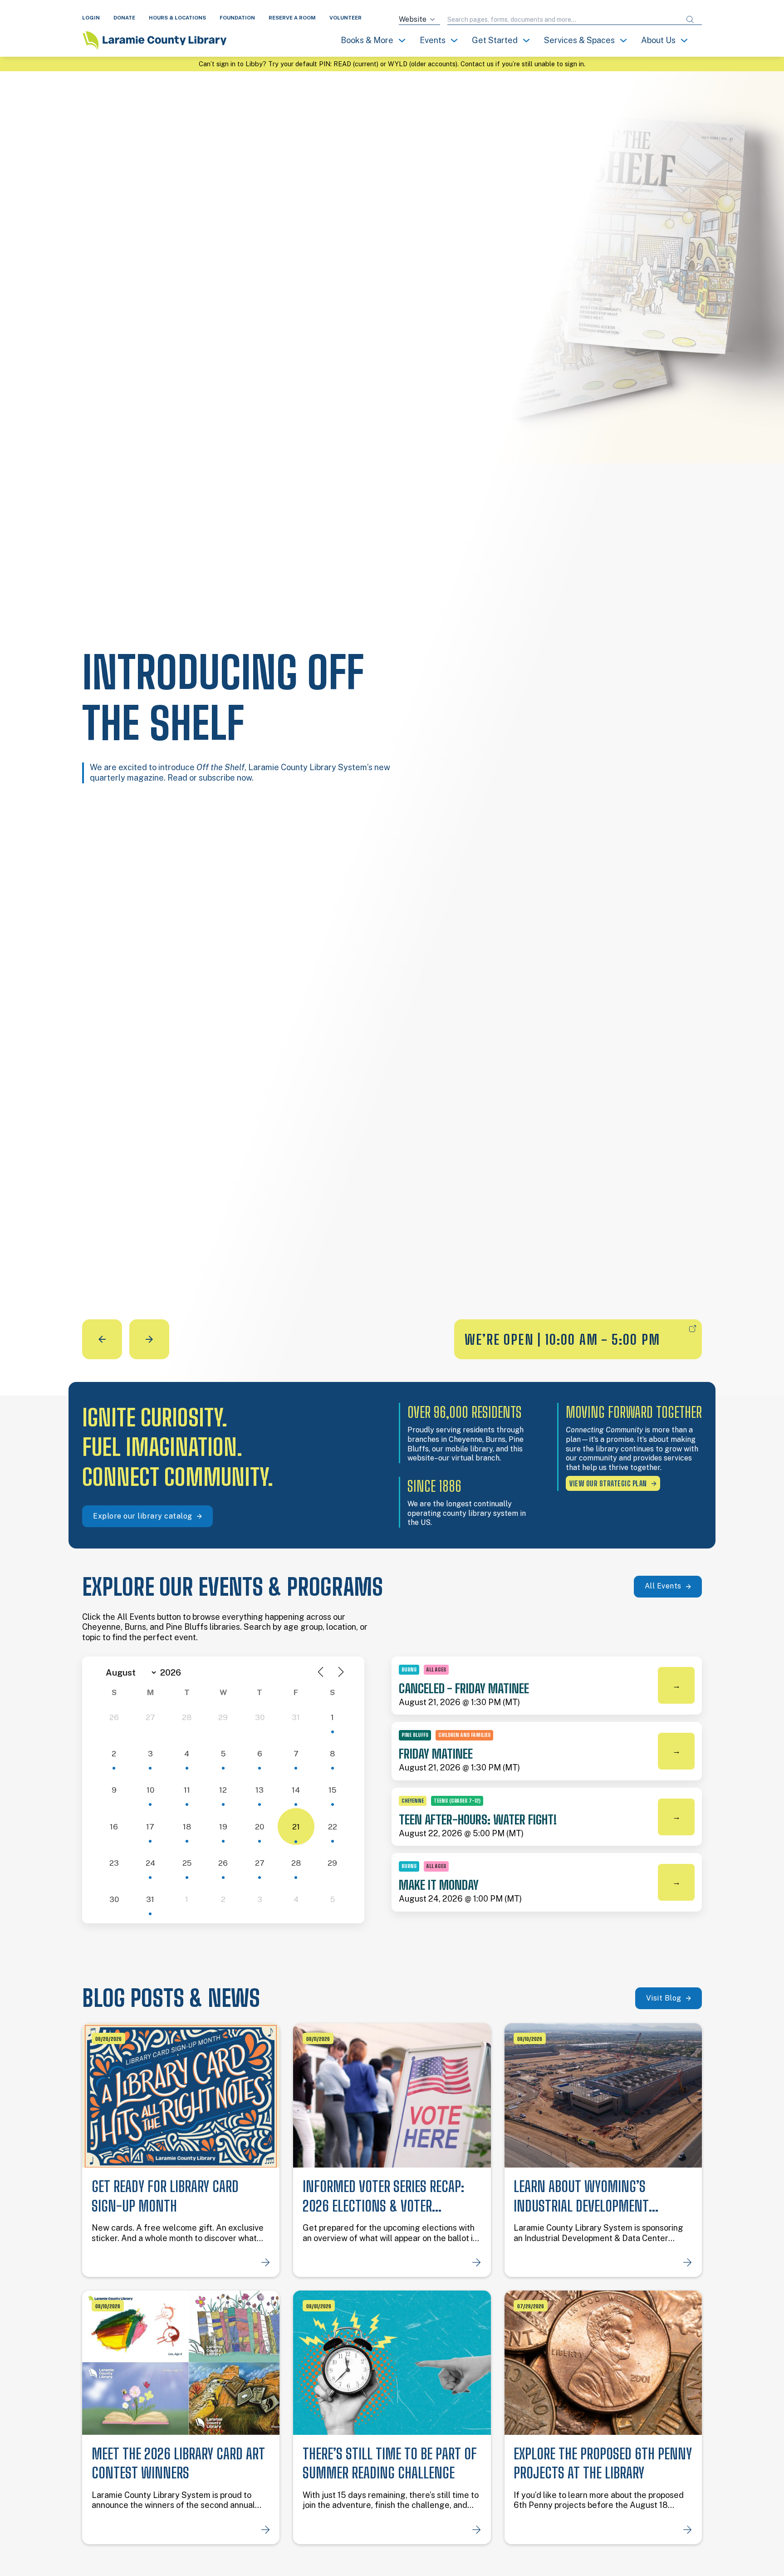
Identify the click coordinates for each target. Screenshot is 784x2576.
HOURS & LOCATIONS (177, 18)
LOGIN (91, 18)
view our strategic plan (608, 1483)
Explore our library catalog (143, 1516)
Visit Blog (664, 1998)
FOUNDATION (237, 18)
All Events (663, 1586)
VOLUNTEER (345, 18)
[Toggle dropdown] (402, 40)
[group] (392, 715)
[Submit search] (690, 20)
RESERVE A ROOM (292, 18)
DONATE (124, 18)
